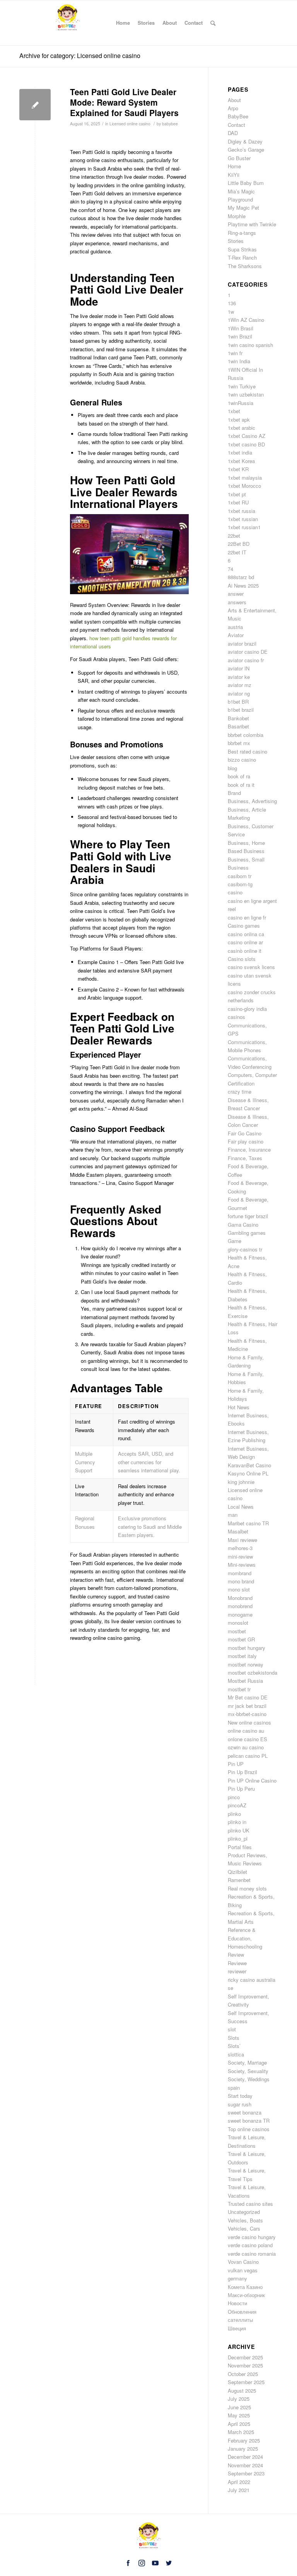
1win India (239, 361)
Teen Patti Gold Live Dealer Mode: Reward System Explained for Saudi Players (124, 102)
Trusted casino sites (250, 2204)
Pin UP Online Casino (252, 1780)
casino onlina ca (246, 934)
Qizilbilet (237, 1872)
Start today (240, 2096)
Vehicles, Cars (244, 2228)
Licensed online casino (130, 124)
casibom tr (240, 876)
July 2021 (239, 2490)
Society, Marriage (247, 2062)
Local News (241, 1507)
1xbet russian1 (244, 527)
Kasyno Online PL (248, 1473)
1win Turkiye (242, 386)
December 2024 (245, 2457)
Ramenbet (239, 1880)
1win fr (235, 353)
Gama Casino (243, 1225)
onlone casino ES (247, 1739)
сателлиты (240, 2320)
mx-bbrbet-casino (247, 1714)
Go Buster (239, 158)
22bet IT (237, 552)
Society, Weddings (249, 2079)
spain (234, 2088)
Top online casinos (249, 2129)
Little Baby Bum (246, 183)
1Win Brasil (241, 328)
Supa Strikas (242, 249)
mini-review (240, 1556)
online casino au (246, 1731)
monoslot (238, 1623)
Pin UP (236, 1764)
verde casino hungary (252, 2237)
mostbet (237, 1631)
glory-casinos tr (245, 1249)
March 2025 (241, 2432)
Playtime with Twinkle (252, 224)
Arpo (233, 108)
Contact (236, 125)
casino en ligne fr (247, 917)
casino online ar (245, 942)
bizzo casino (242, 760)
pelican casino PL (248, 1756)
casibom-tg (240, 884)
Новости (237, 2303)
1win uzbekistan (246, 394)
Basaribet (238, 726)
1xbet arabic (242, 428)
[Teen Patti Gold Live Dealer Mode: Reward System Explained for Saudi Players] (35, 105)
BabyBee (238, 116)
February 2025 (244, 2440)
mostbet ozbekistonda (253, 1673)
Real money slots (247, 1888)
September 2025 (246, 2382)
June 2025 (239, 2407)
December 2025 (245, 2357)
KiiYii (234, 175)
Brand (234, 793)
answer (236, 594)
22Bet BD (239, 544)
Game (235, 1241)
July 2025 (239, 2399)
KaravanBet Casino (249, 1465)
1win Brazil (240, 336)
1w (231, 312)
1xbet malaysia (245, 478)
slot (232, 2029)
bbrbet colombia (246, 735)
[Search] (213, 23)
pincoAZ (237, 1805)
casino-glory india (247, 1009)
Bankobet (238, 718)
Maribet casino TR (248, 1523)
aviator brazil (242, 644)
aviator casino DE (248, 652)
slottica (236, 2054)
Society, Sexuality (248, 2071)
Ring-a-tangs (242, 233)
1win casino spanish (250, 345)
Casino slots (242, 959)
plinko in (237, 1822)
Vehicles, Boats (245, 2220)
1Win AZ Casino (246, 320)
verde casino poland (250, 2245)
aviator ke (239, 677)
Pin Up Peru (241, 1789)
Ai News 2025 (243, 585)
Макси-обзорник (246, 2295)
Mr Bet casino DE (248, 1697)
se (230, 1988)
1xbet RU (238, 502)
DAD (233, 133)
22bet (234, 536)
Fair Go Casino (245, 1133)
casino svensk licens (251, 967)
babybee (170, 124)
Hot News (239, 1407)
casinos (236, 1017)
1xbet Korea (241, 461)
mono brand (241, 1581)
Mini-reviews (242, 1565)
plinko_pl (238, 1838)
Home (234, 166)
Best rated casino (247, 751)
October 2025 (243, 2374)
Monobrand (240, 1598)
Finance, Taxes (245, 1158)
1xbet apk (239, 420)
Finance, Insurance (249, 1150)
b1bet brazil (241, 710)
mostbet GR (241, 1639)
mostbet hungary (247, 1648)
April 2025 (239, 2424)
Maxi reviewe (242, 1540)
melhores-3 (240, 1548)
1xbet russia (242, 511)
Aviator (236, 635)
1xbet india (240, 452)
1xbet (234, 411)
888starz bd (241, 577)
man (233, 1515)
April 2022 (239, 2482)
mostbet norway (246, 1664)
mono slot (239, 1589)
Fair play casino (246, 1141)
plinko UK (239, 1830)
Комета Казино (245, 2287)
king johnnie (241, 1482)
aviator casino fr (246, 660)
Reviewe (237, 1963)
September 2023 (246, 2473)
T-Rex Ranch (242, 257)
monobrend (240, 1606)
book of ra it (241, 785)
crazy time (240, 1091)
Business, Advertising (252, 801)
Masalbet (238, 1531)
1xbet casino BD (246, 444)
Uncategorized (244, 2212)
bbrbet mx (239, 743)
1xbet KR (238, 469)
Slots (234, 2038)
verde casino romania (252, 2254)
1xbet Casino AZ (247, 436)
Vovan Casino (243, 2262)
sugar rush (240, 2104)
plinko (234, 1814)
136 (232, 303)
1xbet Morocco (244, 486)
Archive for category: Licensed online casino (80, 56)
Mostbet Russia (245, 1681)
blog (232, 768)
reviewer (237, 1971)
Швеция (237, 2328)
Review (236, 1955)
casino (235, 892)
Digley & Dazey (245, 141)
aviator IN (239, 668)
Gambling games (247, 1233)
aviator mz (240, 685)
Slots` (234, 2046)
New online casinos (249, 1722)
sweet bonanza (245, 2112)
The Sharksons (245, 266)
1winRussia (241, 403)
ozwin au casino (246, 1747)
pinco (234, 1797)
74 (230, 569)
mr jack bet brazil (247, 1706)
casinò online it (245, 951)
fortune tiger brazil (248, 1216)
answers (237, 602)
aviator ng (239, 693)
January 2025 (243, 2449)
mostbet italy (242, 1656)
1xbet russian (243, 519)
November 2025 (245, 2365)
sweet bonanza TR (249, 2120)
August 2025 (242, 2391)
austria (235, 627)
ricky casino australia (252, 1980)
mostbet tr (239, 1689)
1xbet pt (237, 494)
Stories (236, 241)
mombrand (240, 1573)
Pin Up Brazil (242, 1772)
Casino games (244, 926)
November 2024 (245, 2465)
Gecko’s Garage (246, 150)
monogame (240, 1614)
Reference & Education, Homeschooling (245, 1938)
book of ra (239, 776)
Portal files (240, 1847)
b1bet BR (238, 702)
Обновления (242, 2312)
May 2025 (239, 2415)
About (234, 100)
